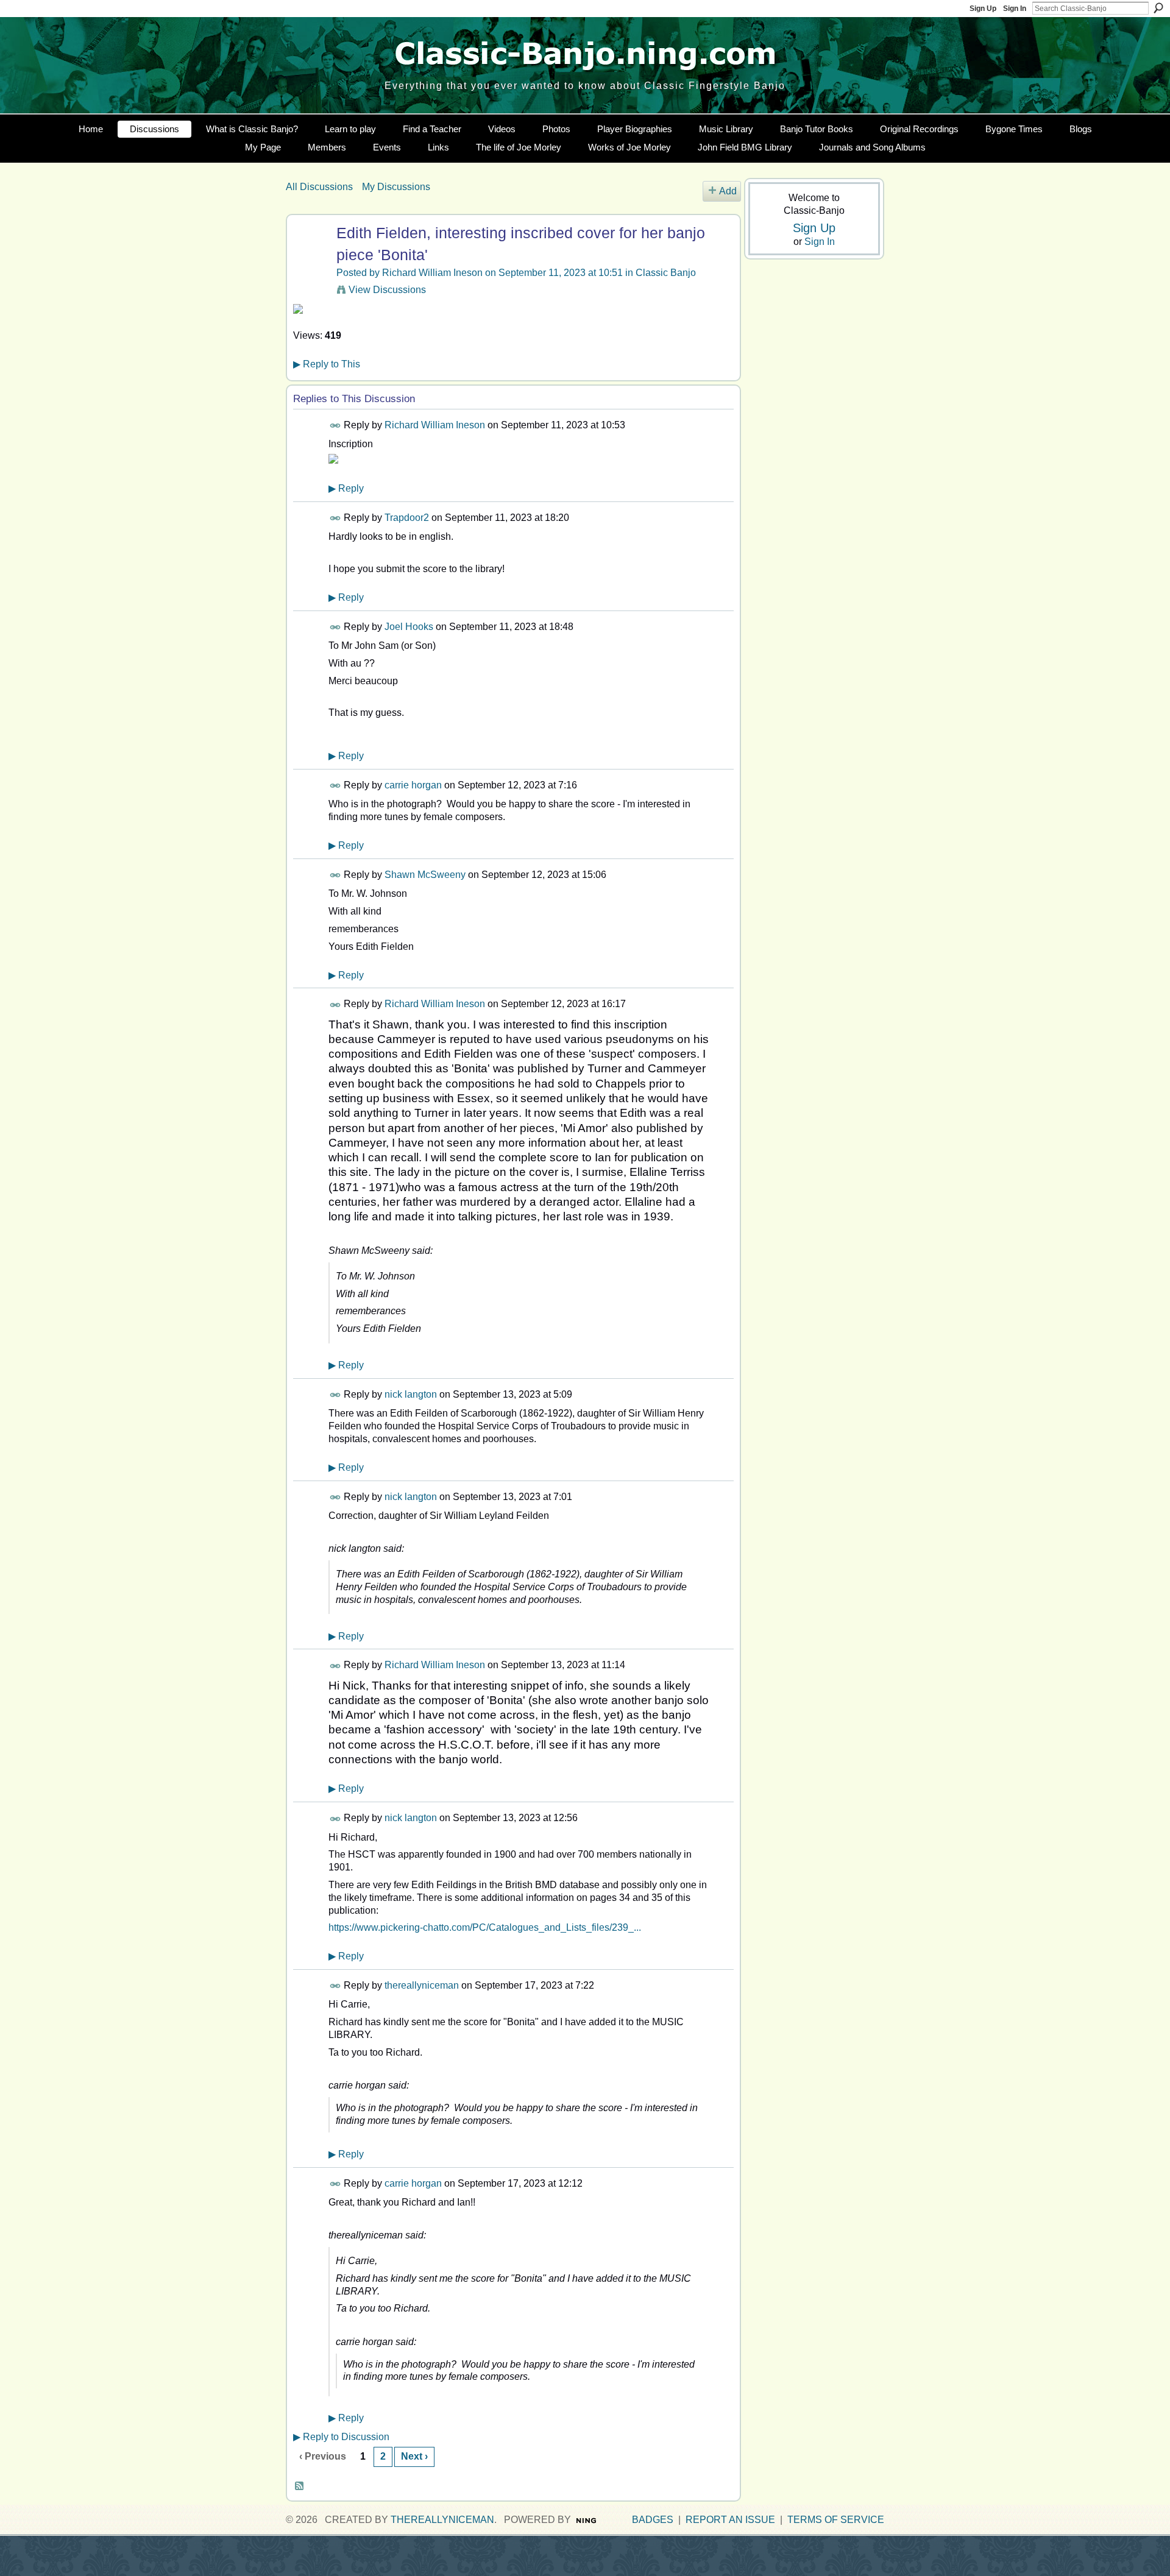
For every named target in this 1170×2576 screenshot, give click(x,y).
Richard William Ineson (432, 273)
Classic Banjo (666, 273)
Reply (346, 488)
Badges (653, 2520)
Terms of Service (836, 2520)
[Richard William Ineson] (310, 256)
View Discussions (387, 290)
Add (728, 191)
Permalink (335, 426)
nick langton (411, 1394)
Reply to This (327, 364)
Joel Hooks (409, 627)
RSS (300, 2486)
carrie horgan (413, 785)
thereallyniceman (422, 1985)
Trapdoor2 (407, 518)
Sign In (1015, 9)
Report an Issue (730, 2520)
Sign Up (983, 9)
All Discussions (319, 187)
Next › (414, 2456)
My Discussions (396, 187)
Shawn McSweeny (425, 875)
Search (1158, 8)
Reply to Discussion (341, 2437)
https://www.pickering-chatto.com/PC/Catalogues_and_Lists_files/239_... (485, 1927)
